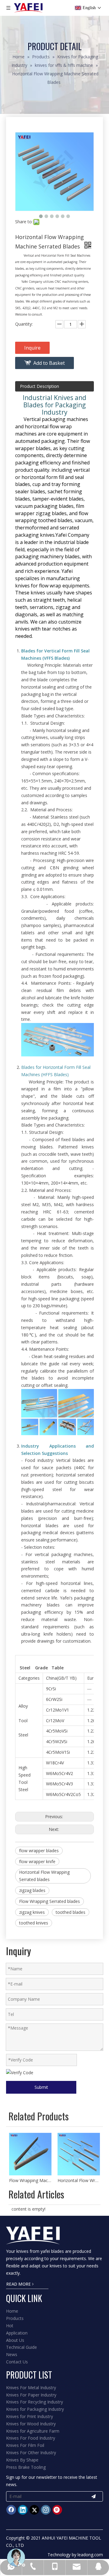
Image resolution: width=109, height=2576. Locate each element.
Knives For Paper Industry (31, 2395)
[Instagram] (46, 2510)
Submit (41, 2087)
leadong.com (90, 2555)
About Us (15, 2340)
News (12, 2354)
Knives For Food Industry (31, 2438)
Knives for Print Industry (30, 2416)
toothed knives (34, 1923)
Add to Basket (49, 363)
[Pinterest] (57, 2510)
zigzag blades (32, 1890)
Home (12, 2311)
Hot (10, 2326)
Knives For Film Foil (25, 2445)
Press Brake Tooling (26, 2467)
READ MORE (19, 2284)
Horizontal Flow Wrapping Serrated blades (44, 1876)
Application (17, 2333)
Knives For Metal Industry (31, 2388)
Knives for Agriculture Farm (33, 2431)
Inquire (32, 348)
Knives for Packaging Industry (35, 2409)
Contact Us (17, 2362)
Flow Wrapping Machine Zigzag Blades (30, 2180)
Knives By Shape (22, 2460)
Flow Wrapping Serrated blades (50, 1901)
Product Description (40, 386)
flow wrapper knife (37, 1861)
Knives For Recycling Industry (35, 2402)
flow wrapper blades (39, 1851)
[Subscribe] (94, 2496)
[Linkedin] (23, 2510)
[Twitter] (34, 2510)
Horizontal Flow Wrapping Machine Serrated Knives (79, 2180)
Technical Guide (21, 2347)
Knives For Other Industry (31, 2453)
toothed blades (71, 1912)
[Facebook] (11, 2510)
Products (15, 2318)
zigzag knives (32, 1912)
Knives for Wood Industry (31, 2424)
